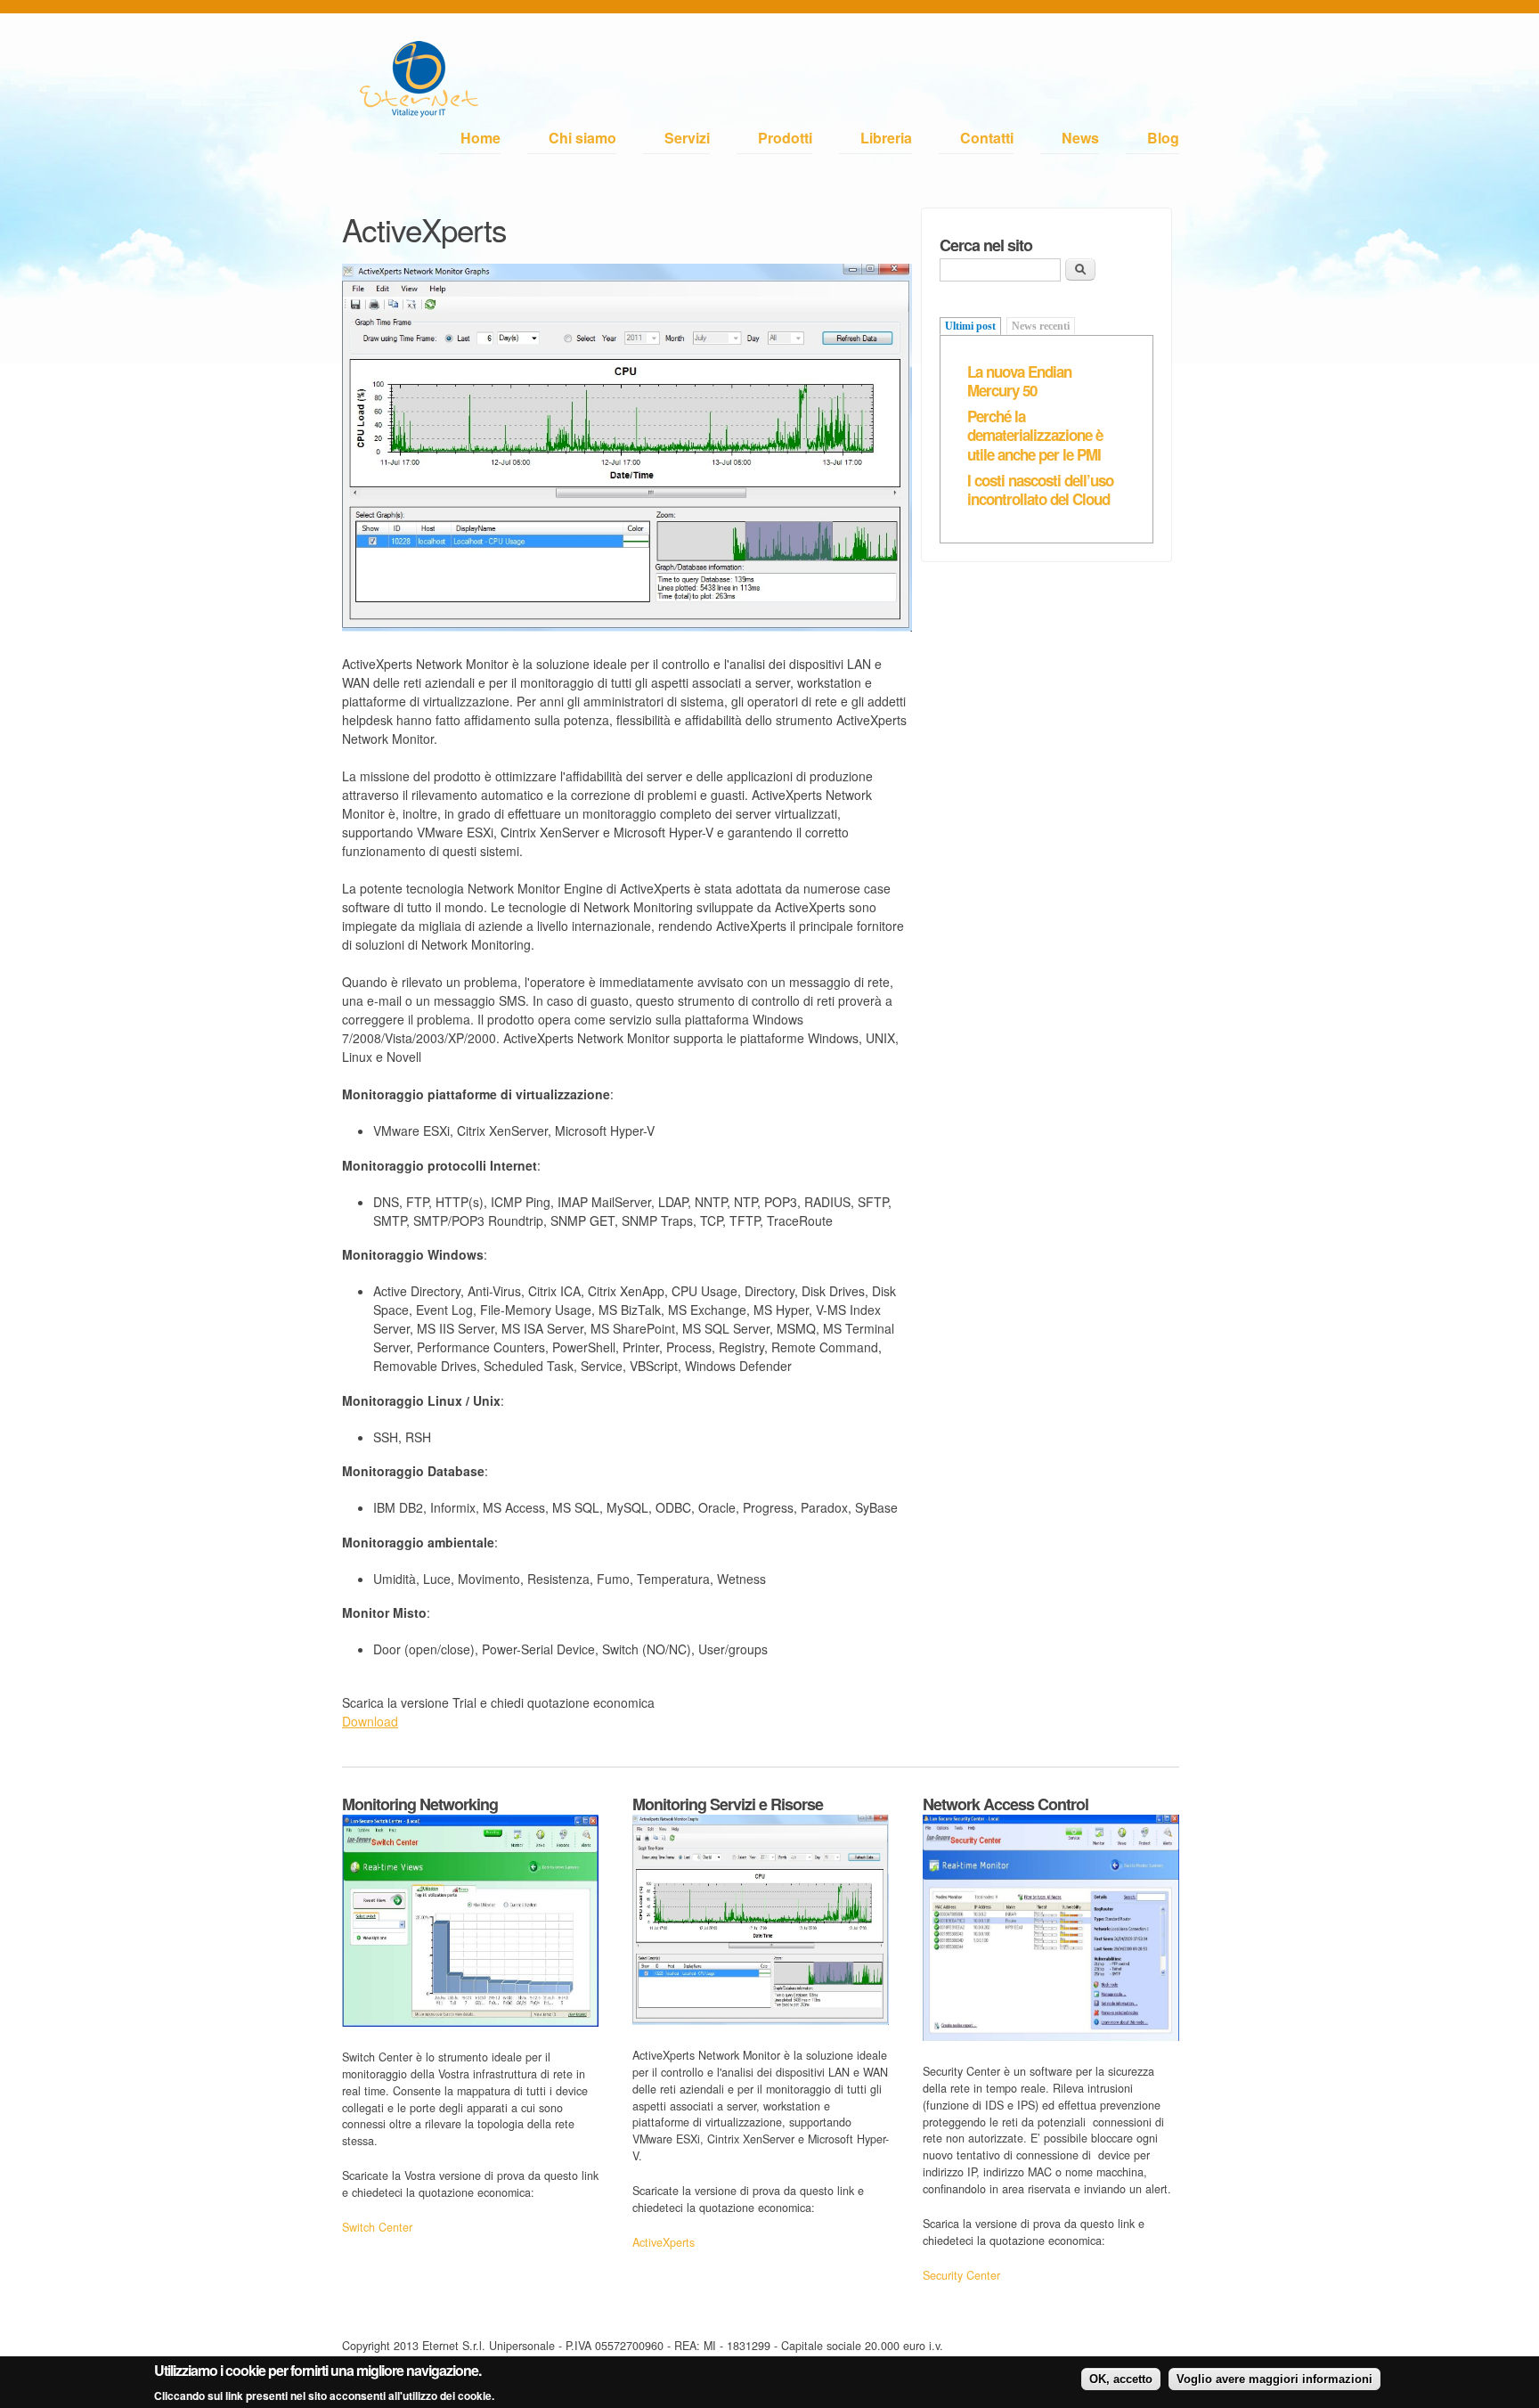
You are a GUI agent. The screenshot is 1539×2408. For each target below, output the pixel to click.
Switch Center (377, 2227)
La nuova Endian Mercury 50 (1019, 381)
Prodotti (785, 138)
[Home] (419, 82)
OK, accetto (1121, 2379)
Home (480, 138)
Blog (1163, 138)
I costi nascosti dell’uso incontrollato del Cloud (1040, 490)
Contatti (987, 138)
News (1080, 138)
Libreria (886, 138)
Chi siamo (582, 138)
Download (370, 1721)
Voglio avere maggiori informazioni (1274, 2379)
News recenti (1041, 326)
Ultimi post (970, 326)
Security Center (961, 2275)
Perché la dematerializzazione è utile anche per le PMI (1035, 435)
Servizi (687, 138)
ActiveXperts (664, 2242)
